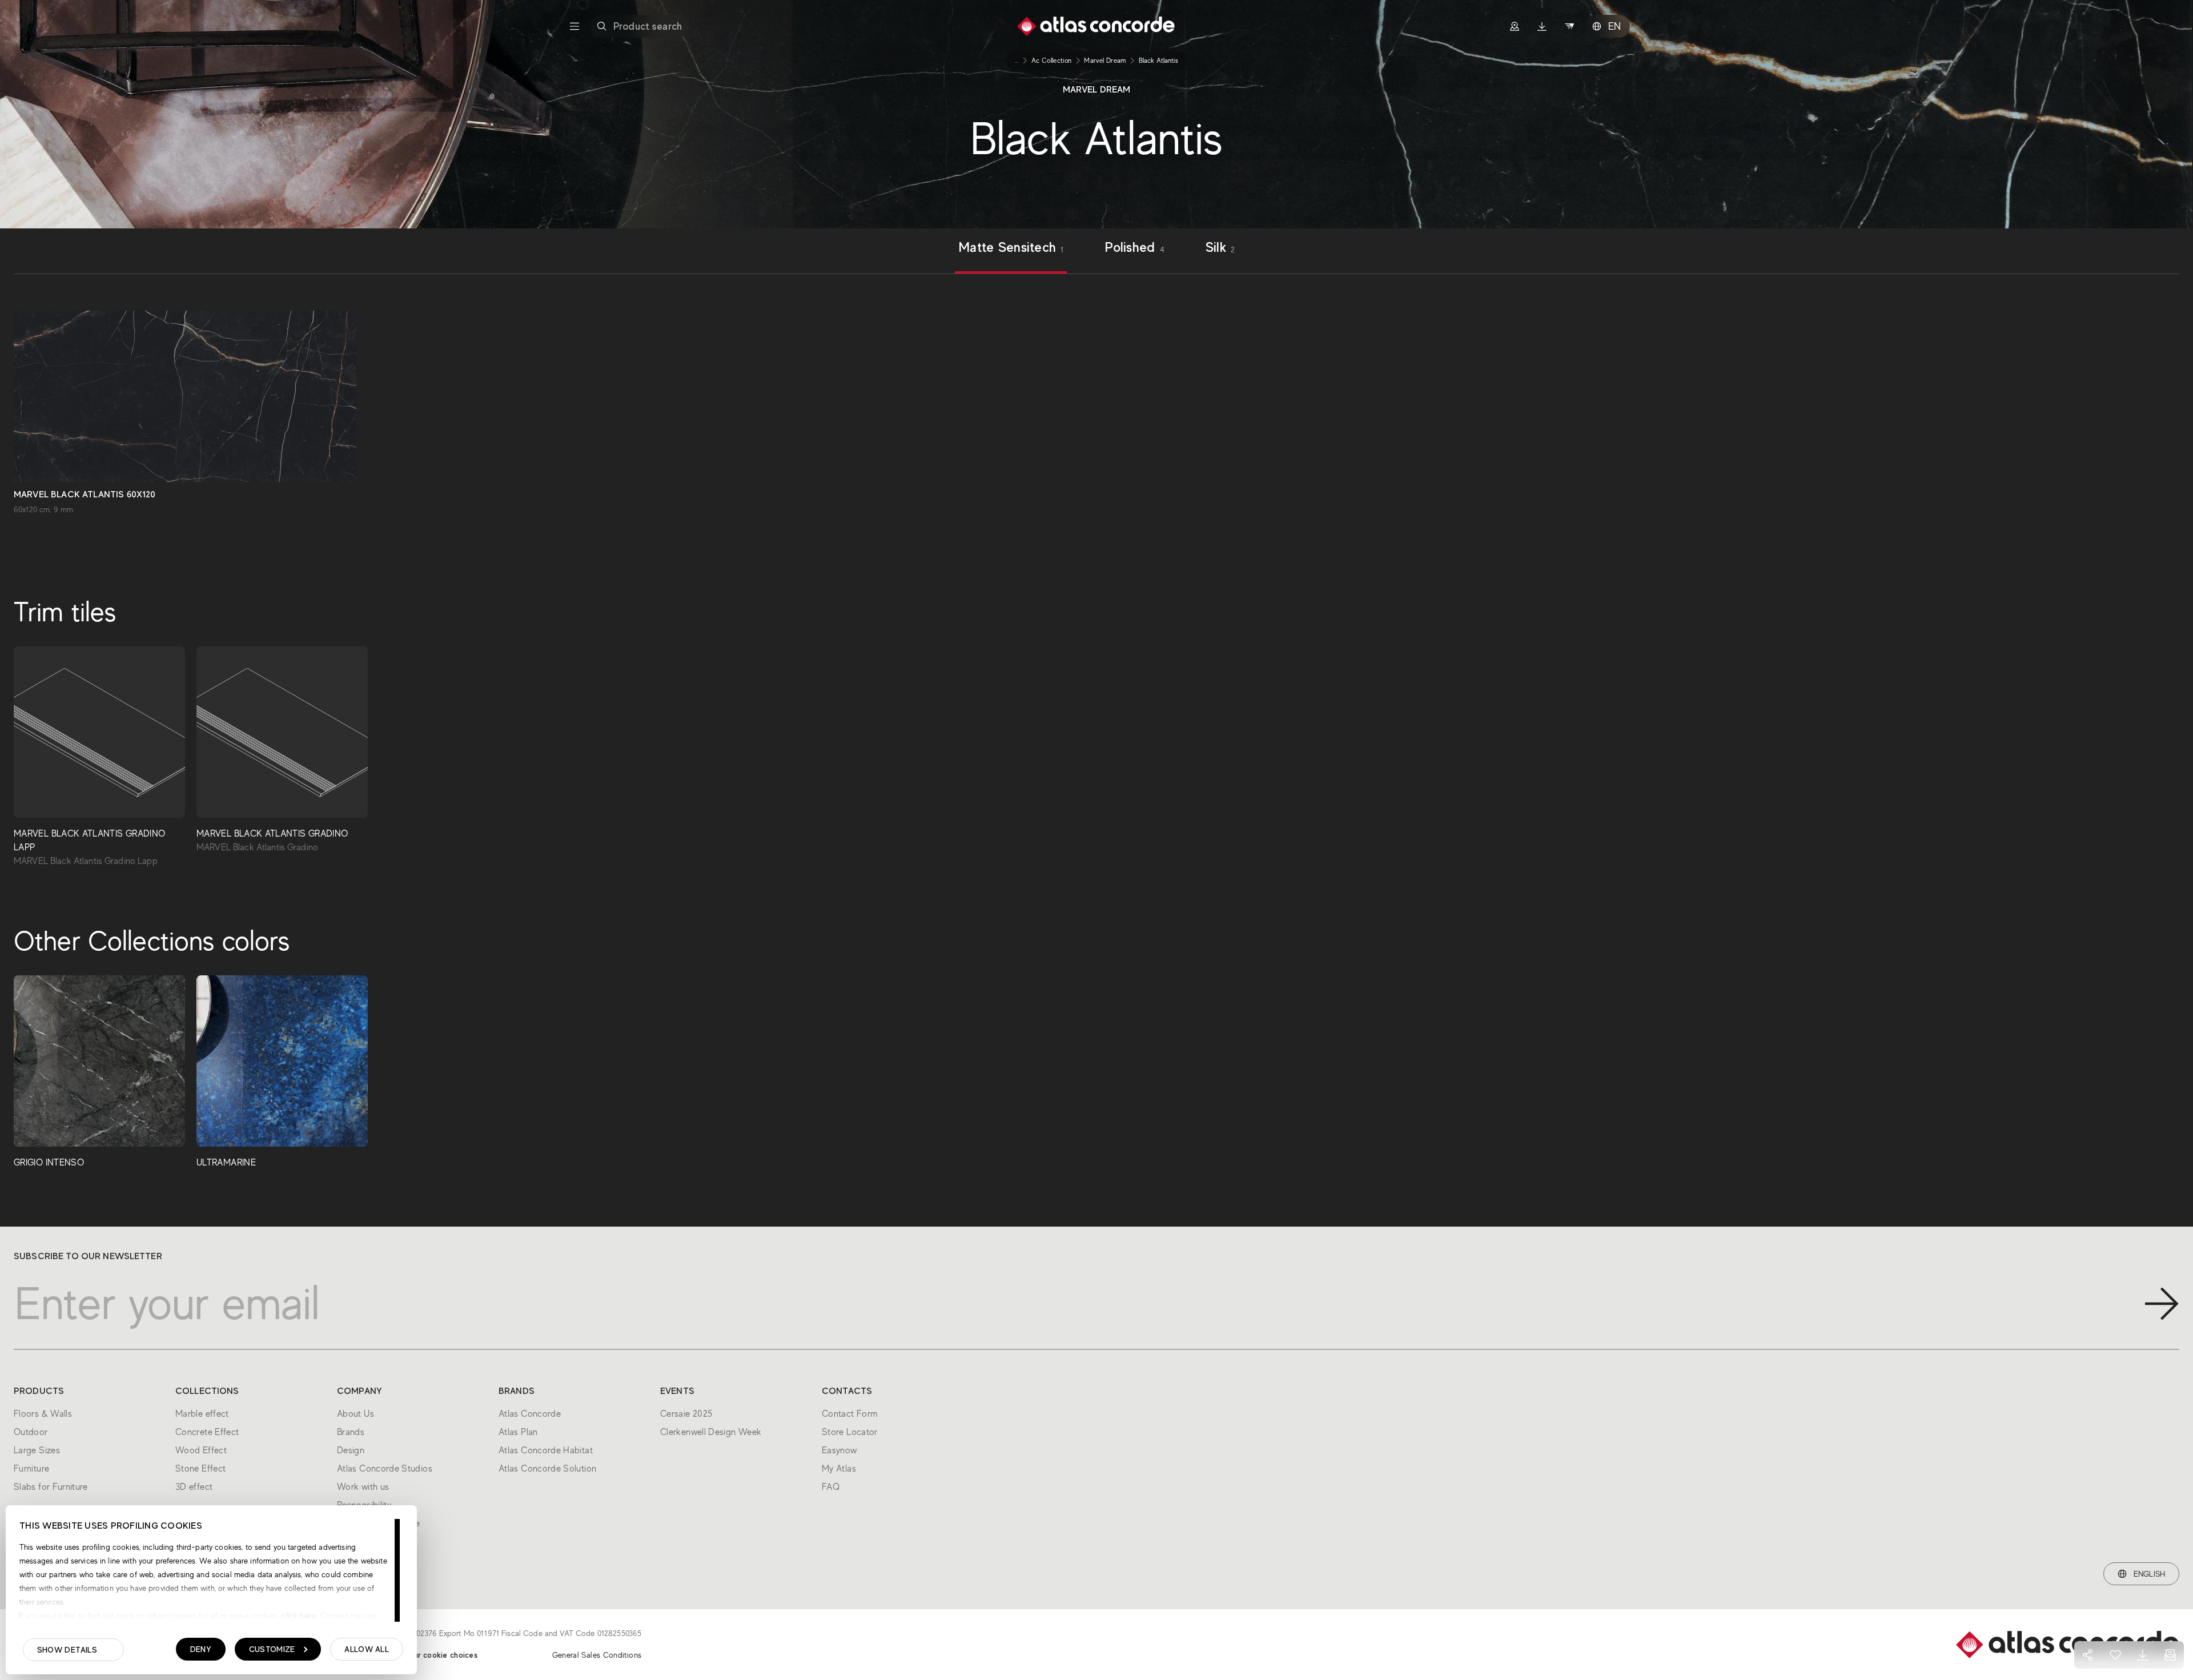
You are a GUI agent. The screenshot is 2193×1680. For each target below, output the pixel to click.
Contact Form (850, 1414)
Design (351, 1450)
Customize (272, 1649)
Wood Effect (201, 1450)
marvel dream (1105, 61)
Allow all (367, 1649)
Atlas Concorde (530, 1414)
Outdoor (31, 1432)
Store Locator (850, 1432)
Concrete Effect (207, 1432)
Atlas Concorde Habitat (546, 1450)
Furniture (31, 1469)
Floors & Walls (43, 1414)
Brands (351, 1432)
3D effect (194, 1487)
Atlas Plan (518, 1432)
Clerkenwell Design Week (711, 1432)
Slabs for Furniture (51, 1487)
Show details (67, 1650)
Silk (1220, 248)
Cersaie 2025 (686, 1414)
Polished (1134, 248)
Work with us (363, 1487)
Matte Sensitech (1011, 248)
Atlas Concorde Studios (385, 1469)
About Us (356, 1414)
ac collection (1052, 61)
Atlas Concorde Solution (547, 1469)
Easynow (840, 1450)
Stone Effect (200, 1469)
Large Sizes (37, 1450)
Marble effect (202, 1414)
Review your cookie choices (427, 1655)
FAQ (831, 1487)
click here (297, 1615)
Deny (201, 1649)
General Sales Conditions (597, 1655)
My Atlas (839, 1469)
